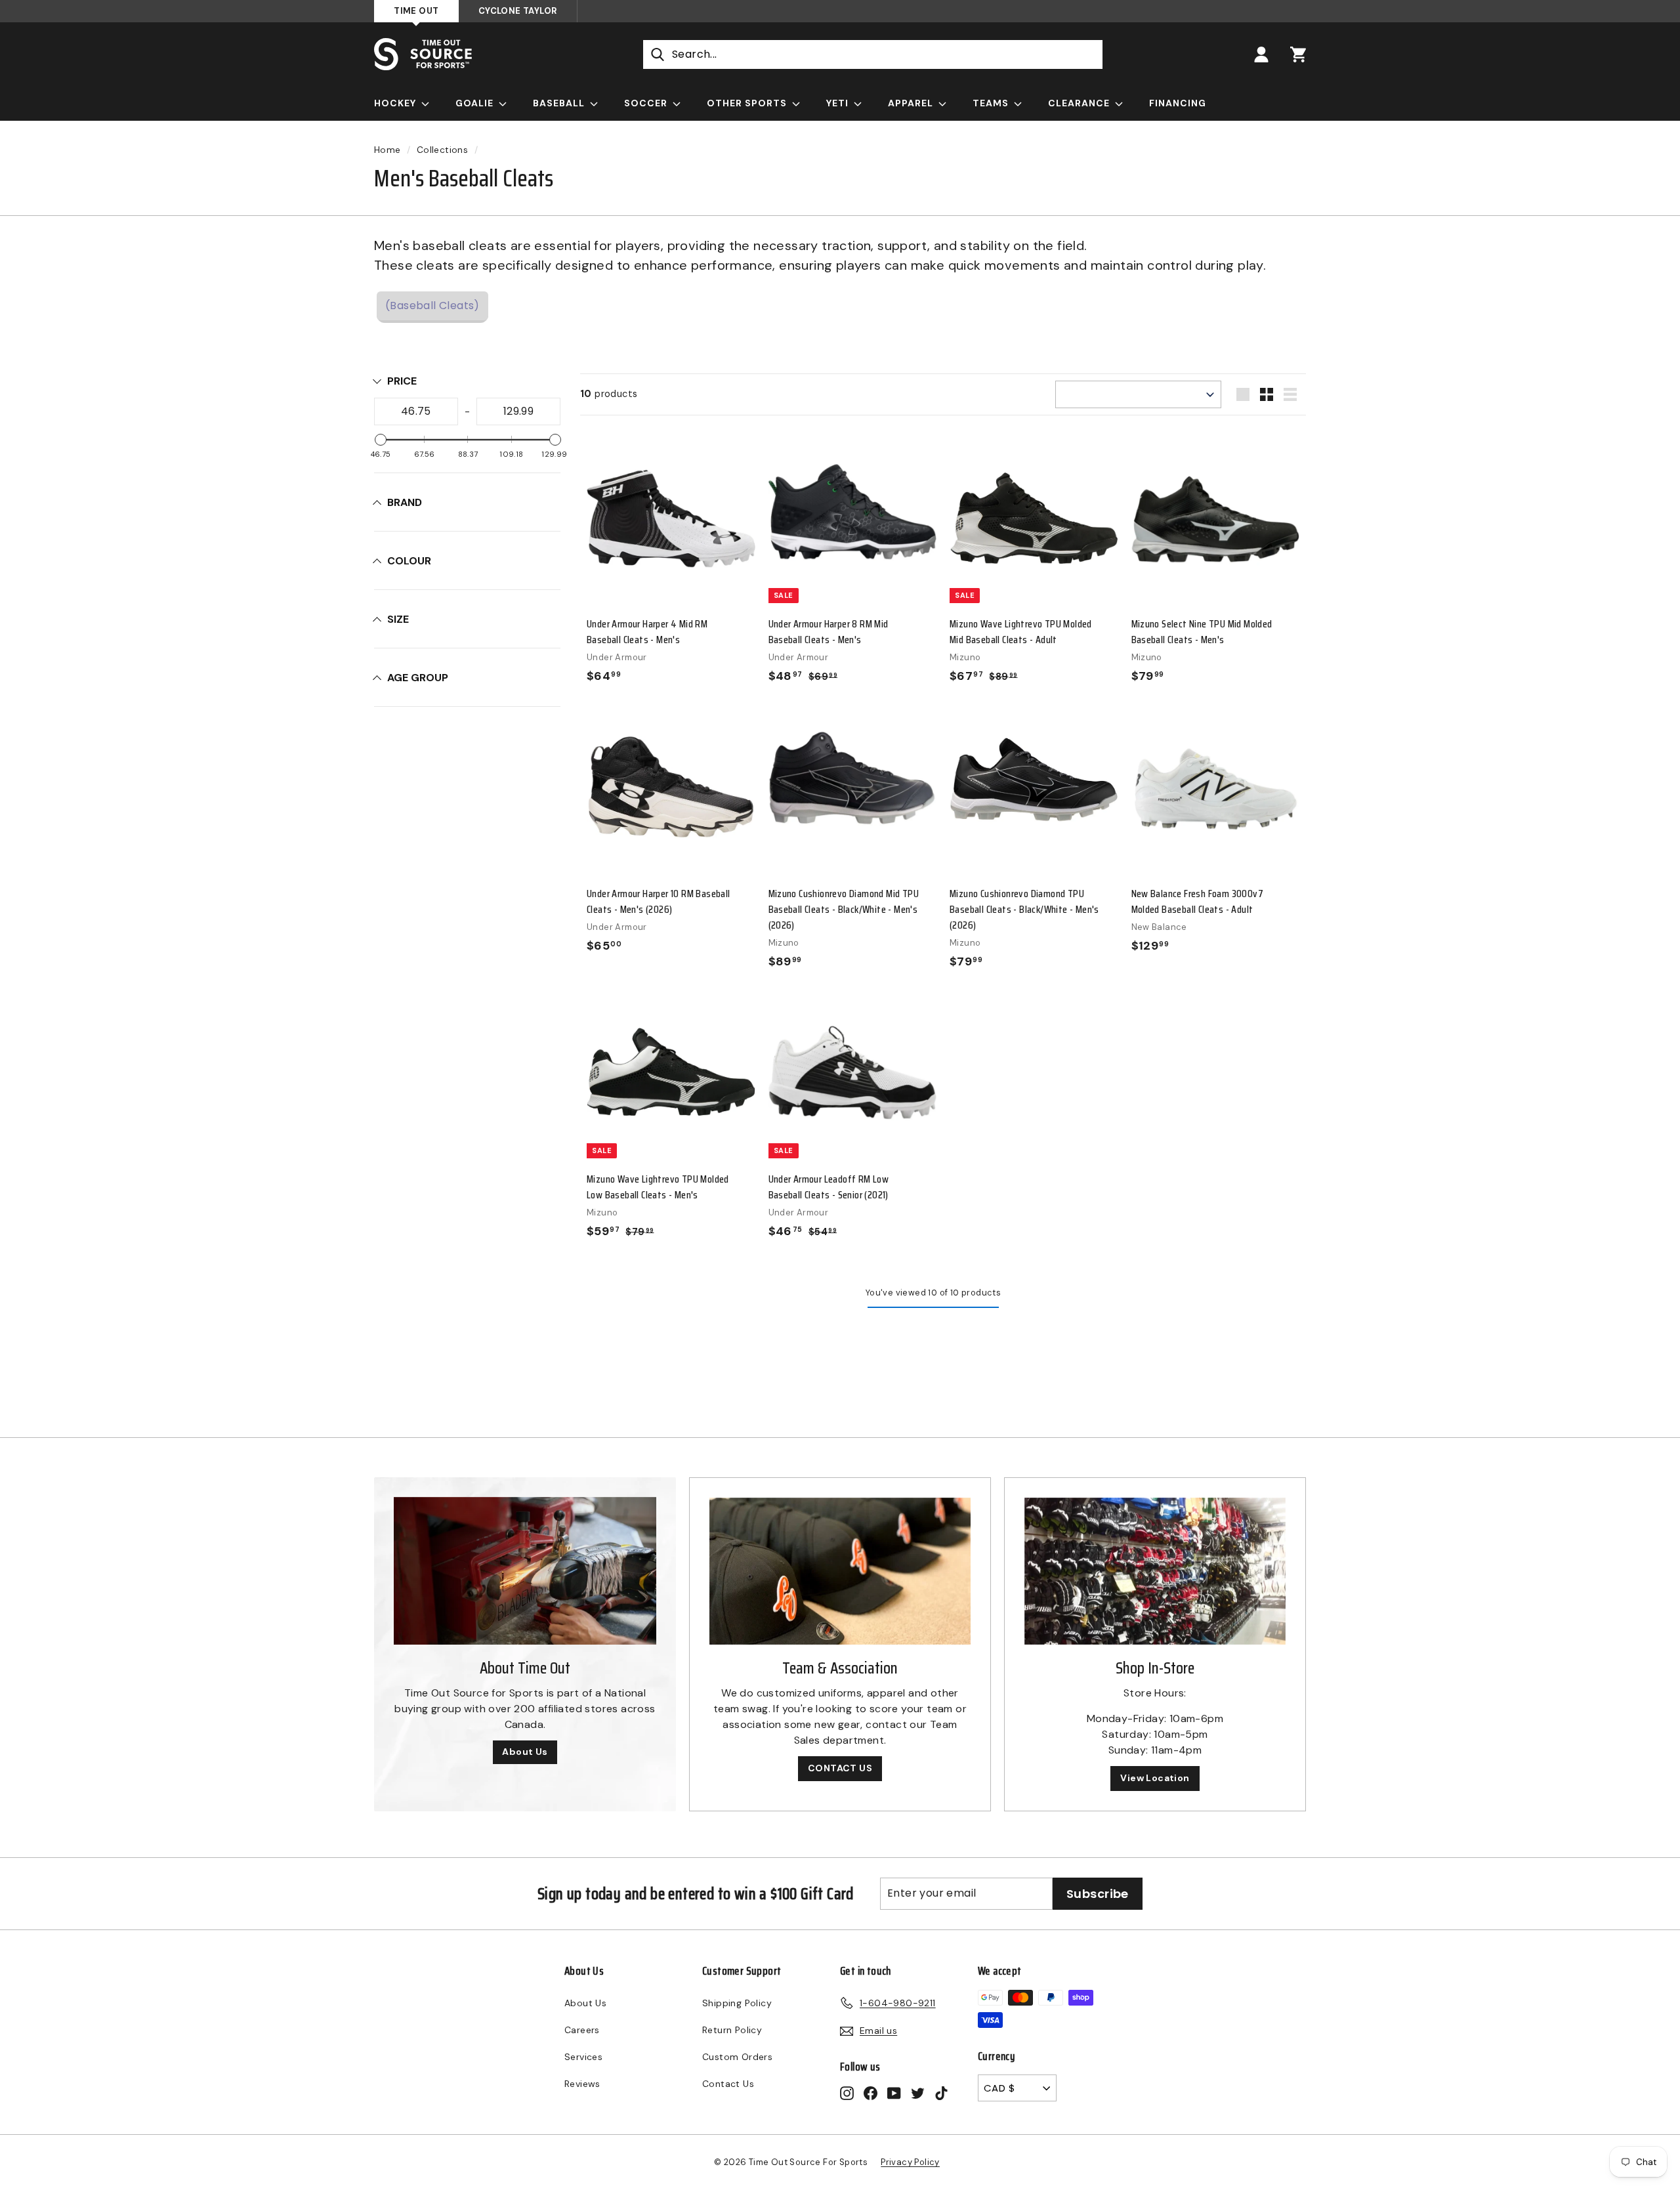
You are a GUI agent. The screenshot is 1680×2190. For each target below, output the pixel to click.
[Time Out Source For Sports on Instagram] (847, 2093)
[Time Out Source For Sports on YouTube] (894, 2093)
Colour (409, 561)
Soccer (647, 103)
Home (388, 150)
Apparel (912, 103)
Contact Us (728, 2084)
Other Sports (748, 103)
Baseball (560, 103)
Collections (442, 150)
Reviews (582, 2084)
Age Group (418, 678)
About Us (525, 1752)
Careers (582, 2030)
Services (583, 2057)
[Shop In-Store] (1155, 1571)
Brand (405, 502)
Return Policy (732, 2030)
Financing (1178, 103)
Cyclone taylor (518, 11)
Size (398, 619)
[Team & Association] (840, 1571)
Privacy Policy (910, 2162)
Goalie (476, 103)
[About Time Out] (525, 1571)
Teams (992, 103)
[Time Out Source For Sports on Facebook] (871, 2093)
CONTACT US (840, 1768)
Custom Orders (737, 2057)
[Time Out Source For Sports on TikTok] (941, 2093)
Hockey (396, 103)
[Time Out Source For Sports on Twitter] (918, 2093)
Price (402, 381)
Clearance (1080, 103)
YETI (839, 103)
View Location (1155, 1778)
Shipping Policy (737, 2003)
